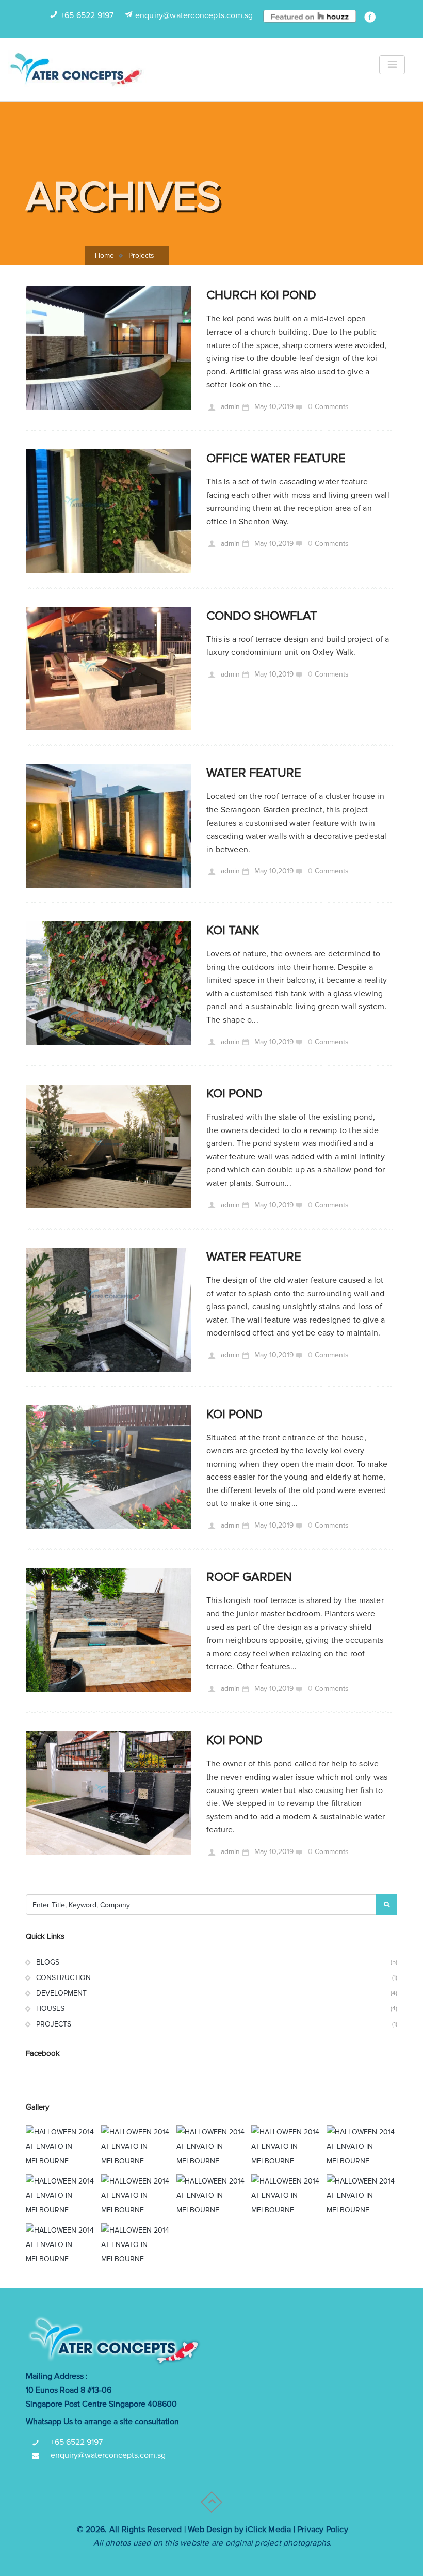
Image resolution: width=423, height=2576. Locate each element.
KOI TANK (233, 930)
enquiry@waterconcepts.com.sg (194, 15)
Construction (63, 1978)
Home (104, 255)
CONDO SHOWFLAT (262, 616)
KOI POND (234, 1094)
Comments (332, 407)
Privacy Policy (323, 2530)
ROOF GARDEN (249, 1577)
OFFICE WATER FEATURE (276, 458)
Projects (54, 2024)
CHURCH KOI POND (261, 295)
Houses (50, 2009)
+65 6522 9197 (87, 15)
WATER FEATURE (254, 773)
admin (229, 407)
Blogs (48, 1962)
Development (61, 1993)
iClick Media (268, 2530)
